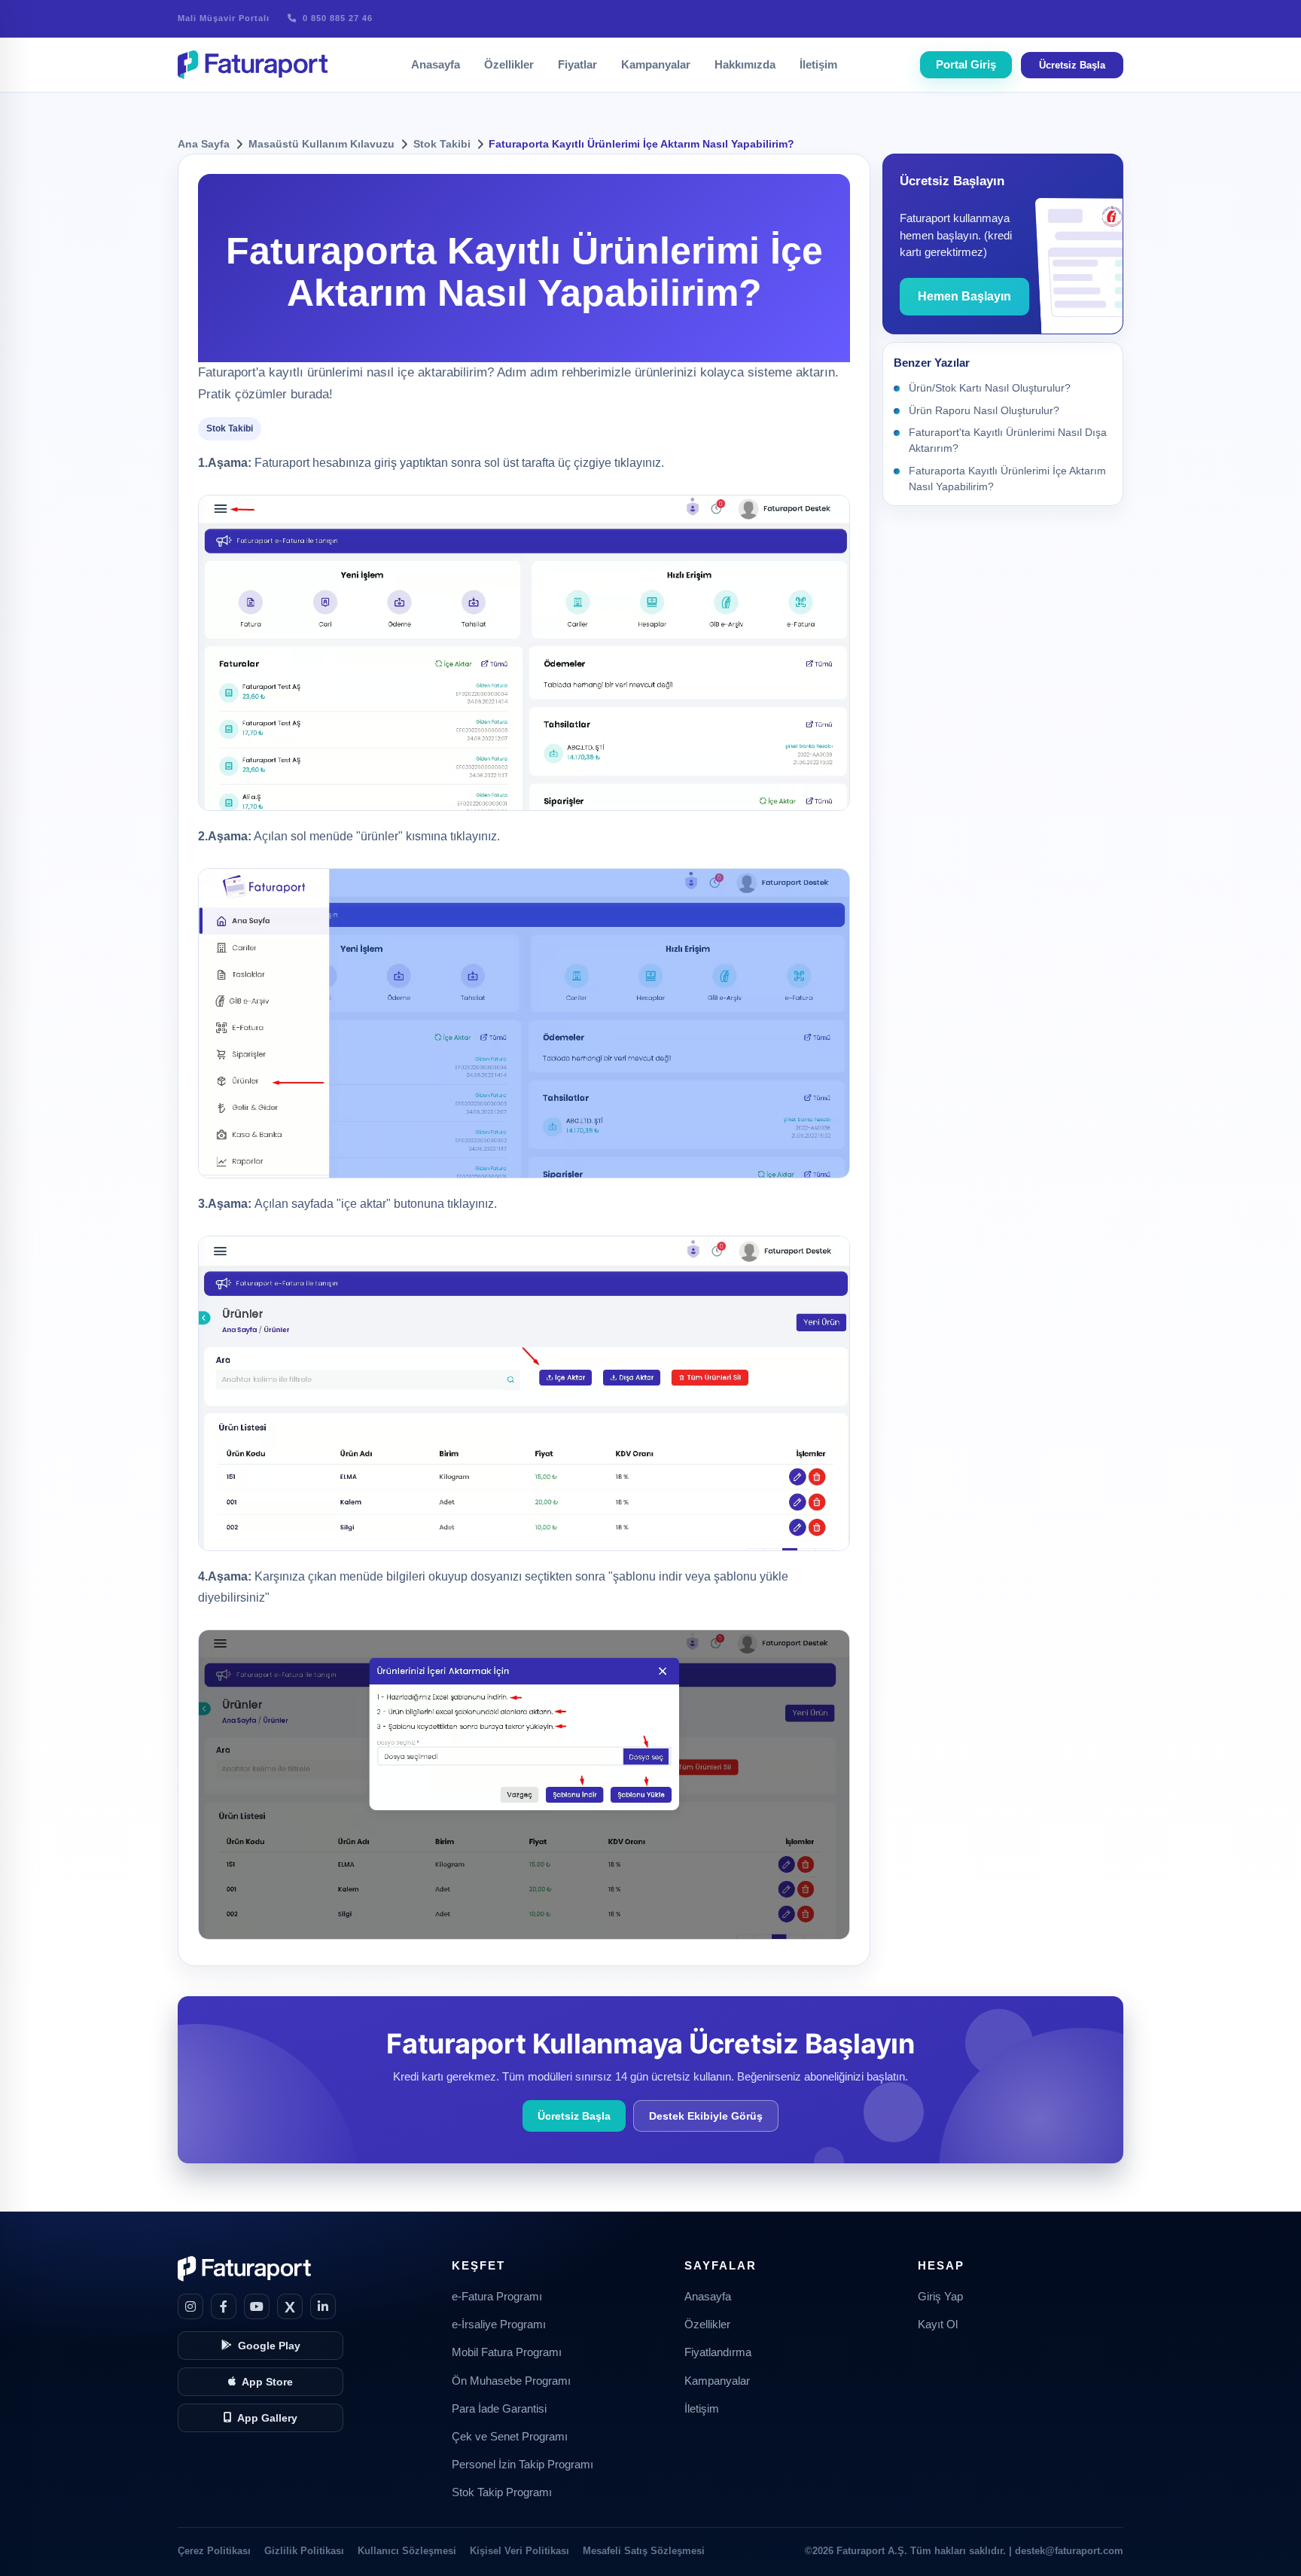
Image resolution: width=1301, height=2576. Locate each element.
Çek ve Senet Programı (510, 2437)
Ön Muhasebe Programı (511, 2381)
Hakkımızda (745, 64)
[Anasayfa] (253, 65)
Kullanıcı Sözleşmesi (407, 2551)
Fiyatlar (577, 64)
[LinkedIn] (323, 2306)
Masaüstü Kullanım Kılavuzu (321, 144)
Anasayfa (436, 64)
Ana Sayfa (204, 144)
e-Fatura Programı (497, 2297)
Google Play (269, 2346)
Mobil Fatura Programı (507, 2352)
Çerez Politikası (214, 2551)
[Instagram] (190, 2306)
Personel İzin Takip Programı (523, 2465)
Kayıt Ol (938, 2324)
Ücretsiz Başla (1072, 65)
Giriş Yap (940, 2297)
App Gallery (267, 2418)
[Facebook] (224, 2306)
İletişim (818, 64)
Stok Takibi (442, 144)
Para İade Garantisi (499, 2409)
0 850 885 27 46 (336, 18)
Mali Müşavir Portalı (224, 18)
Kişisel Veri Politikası (519, 2551)
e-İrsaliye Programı (499, 2324)
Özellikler (509, 64)
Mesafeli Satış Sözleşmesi (644, 2551)
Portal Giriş (966, 64)
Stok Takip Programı (502, 2492)
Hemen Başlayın (964, 296)
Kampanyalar (656, 64)
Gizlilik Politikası (304, 2551)
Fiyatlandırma (718, 2352)
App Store (267, 2382)
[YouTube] (257, 2306)
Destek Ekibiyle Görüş (706, 2116)
